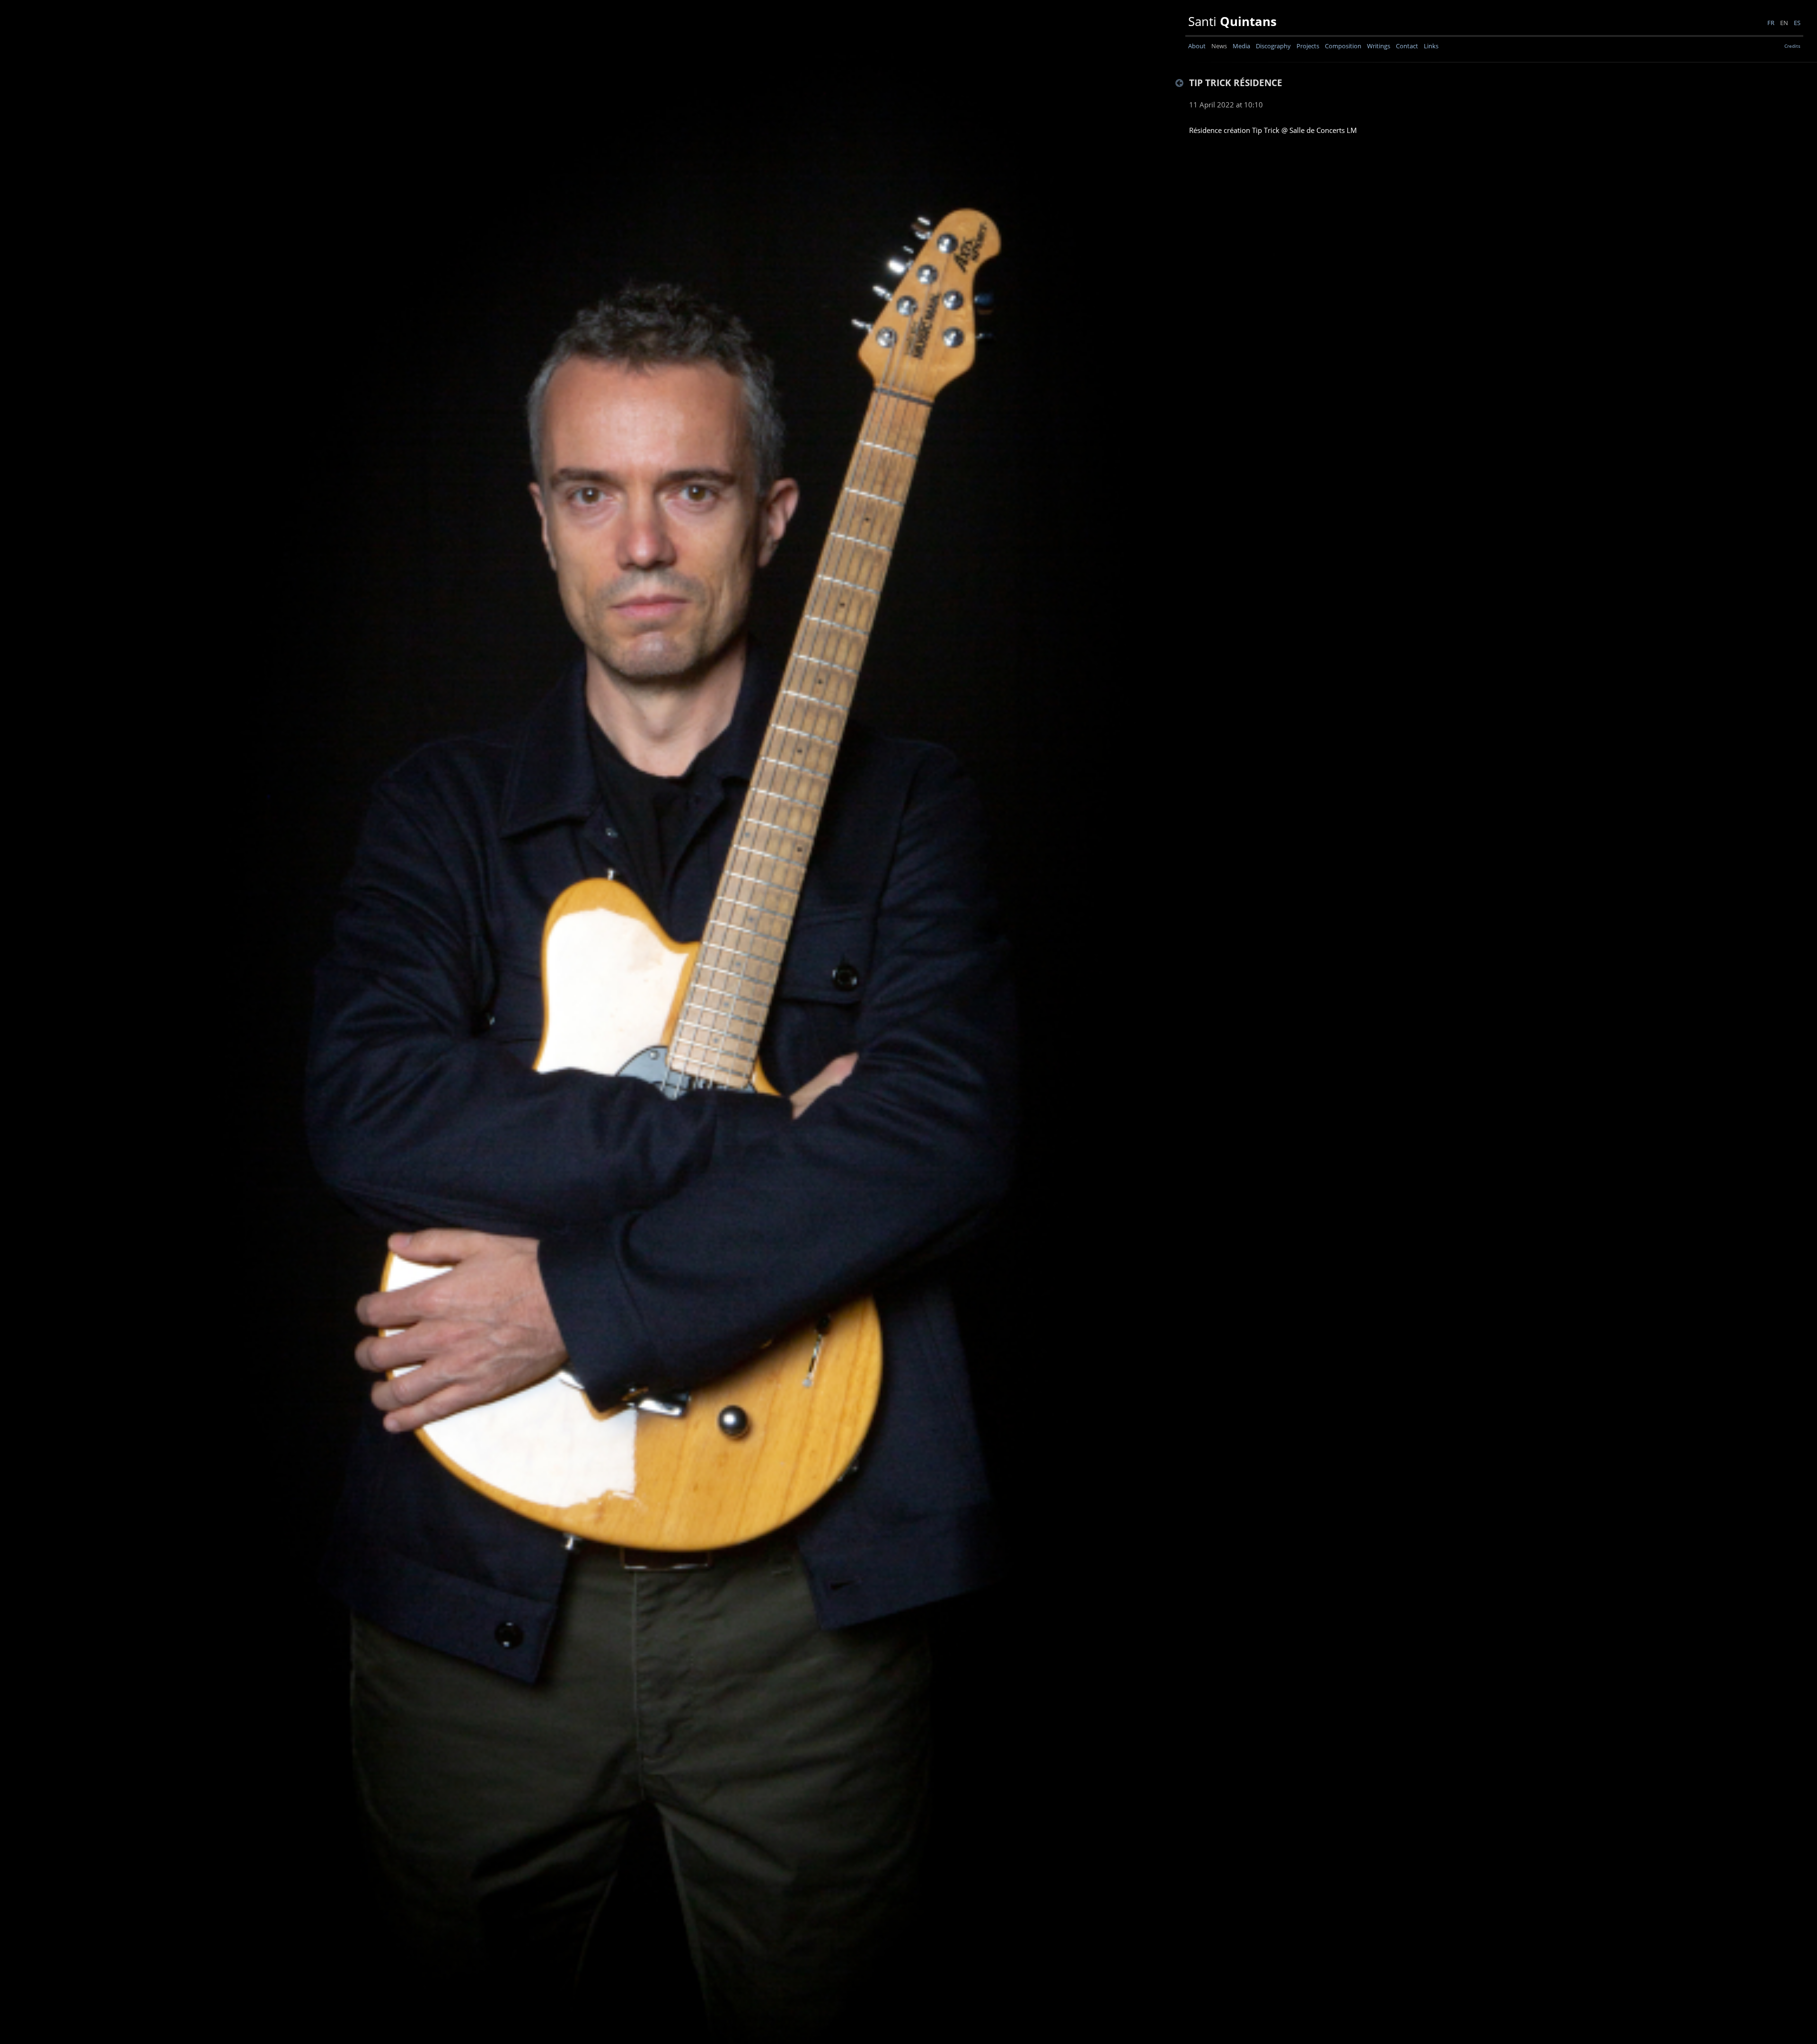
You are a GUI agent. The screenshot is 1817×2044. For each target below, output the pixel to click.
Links (1431, 46)
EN (1783, 23)
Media (1241, 46)
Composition (1343, 46)
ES (1796, 23)
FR (1769, 23)
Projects (1308, 46)
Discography (1273, 46)
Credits (1792, 46)
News (1219, 46)
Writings (1379, 46)
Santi (1231, 22)
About (1197, 46)
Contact (1407, 46)
